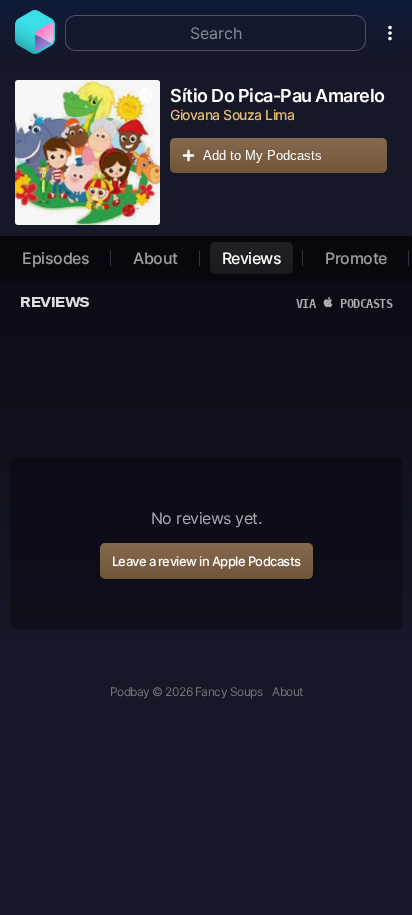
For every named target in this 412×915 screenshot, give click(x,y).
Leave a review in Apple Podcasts (206, 561)
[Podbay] (35, 48)
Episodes (55, 258)
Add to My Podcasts (262, 155)
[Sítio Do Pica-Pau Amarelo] (87, 152)
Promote (356, 258)
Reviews (252, 258)
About (155, 258)
